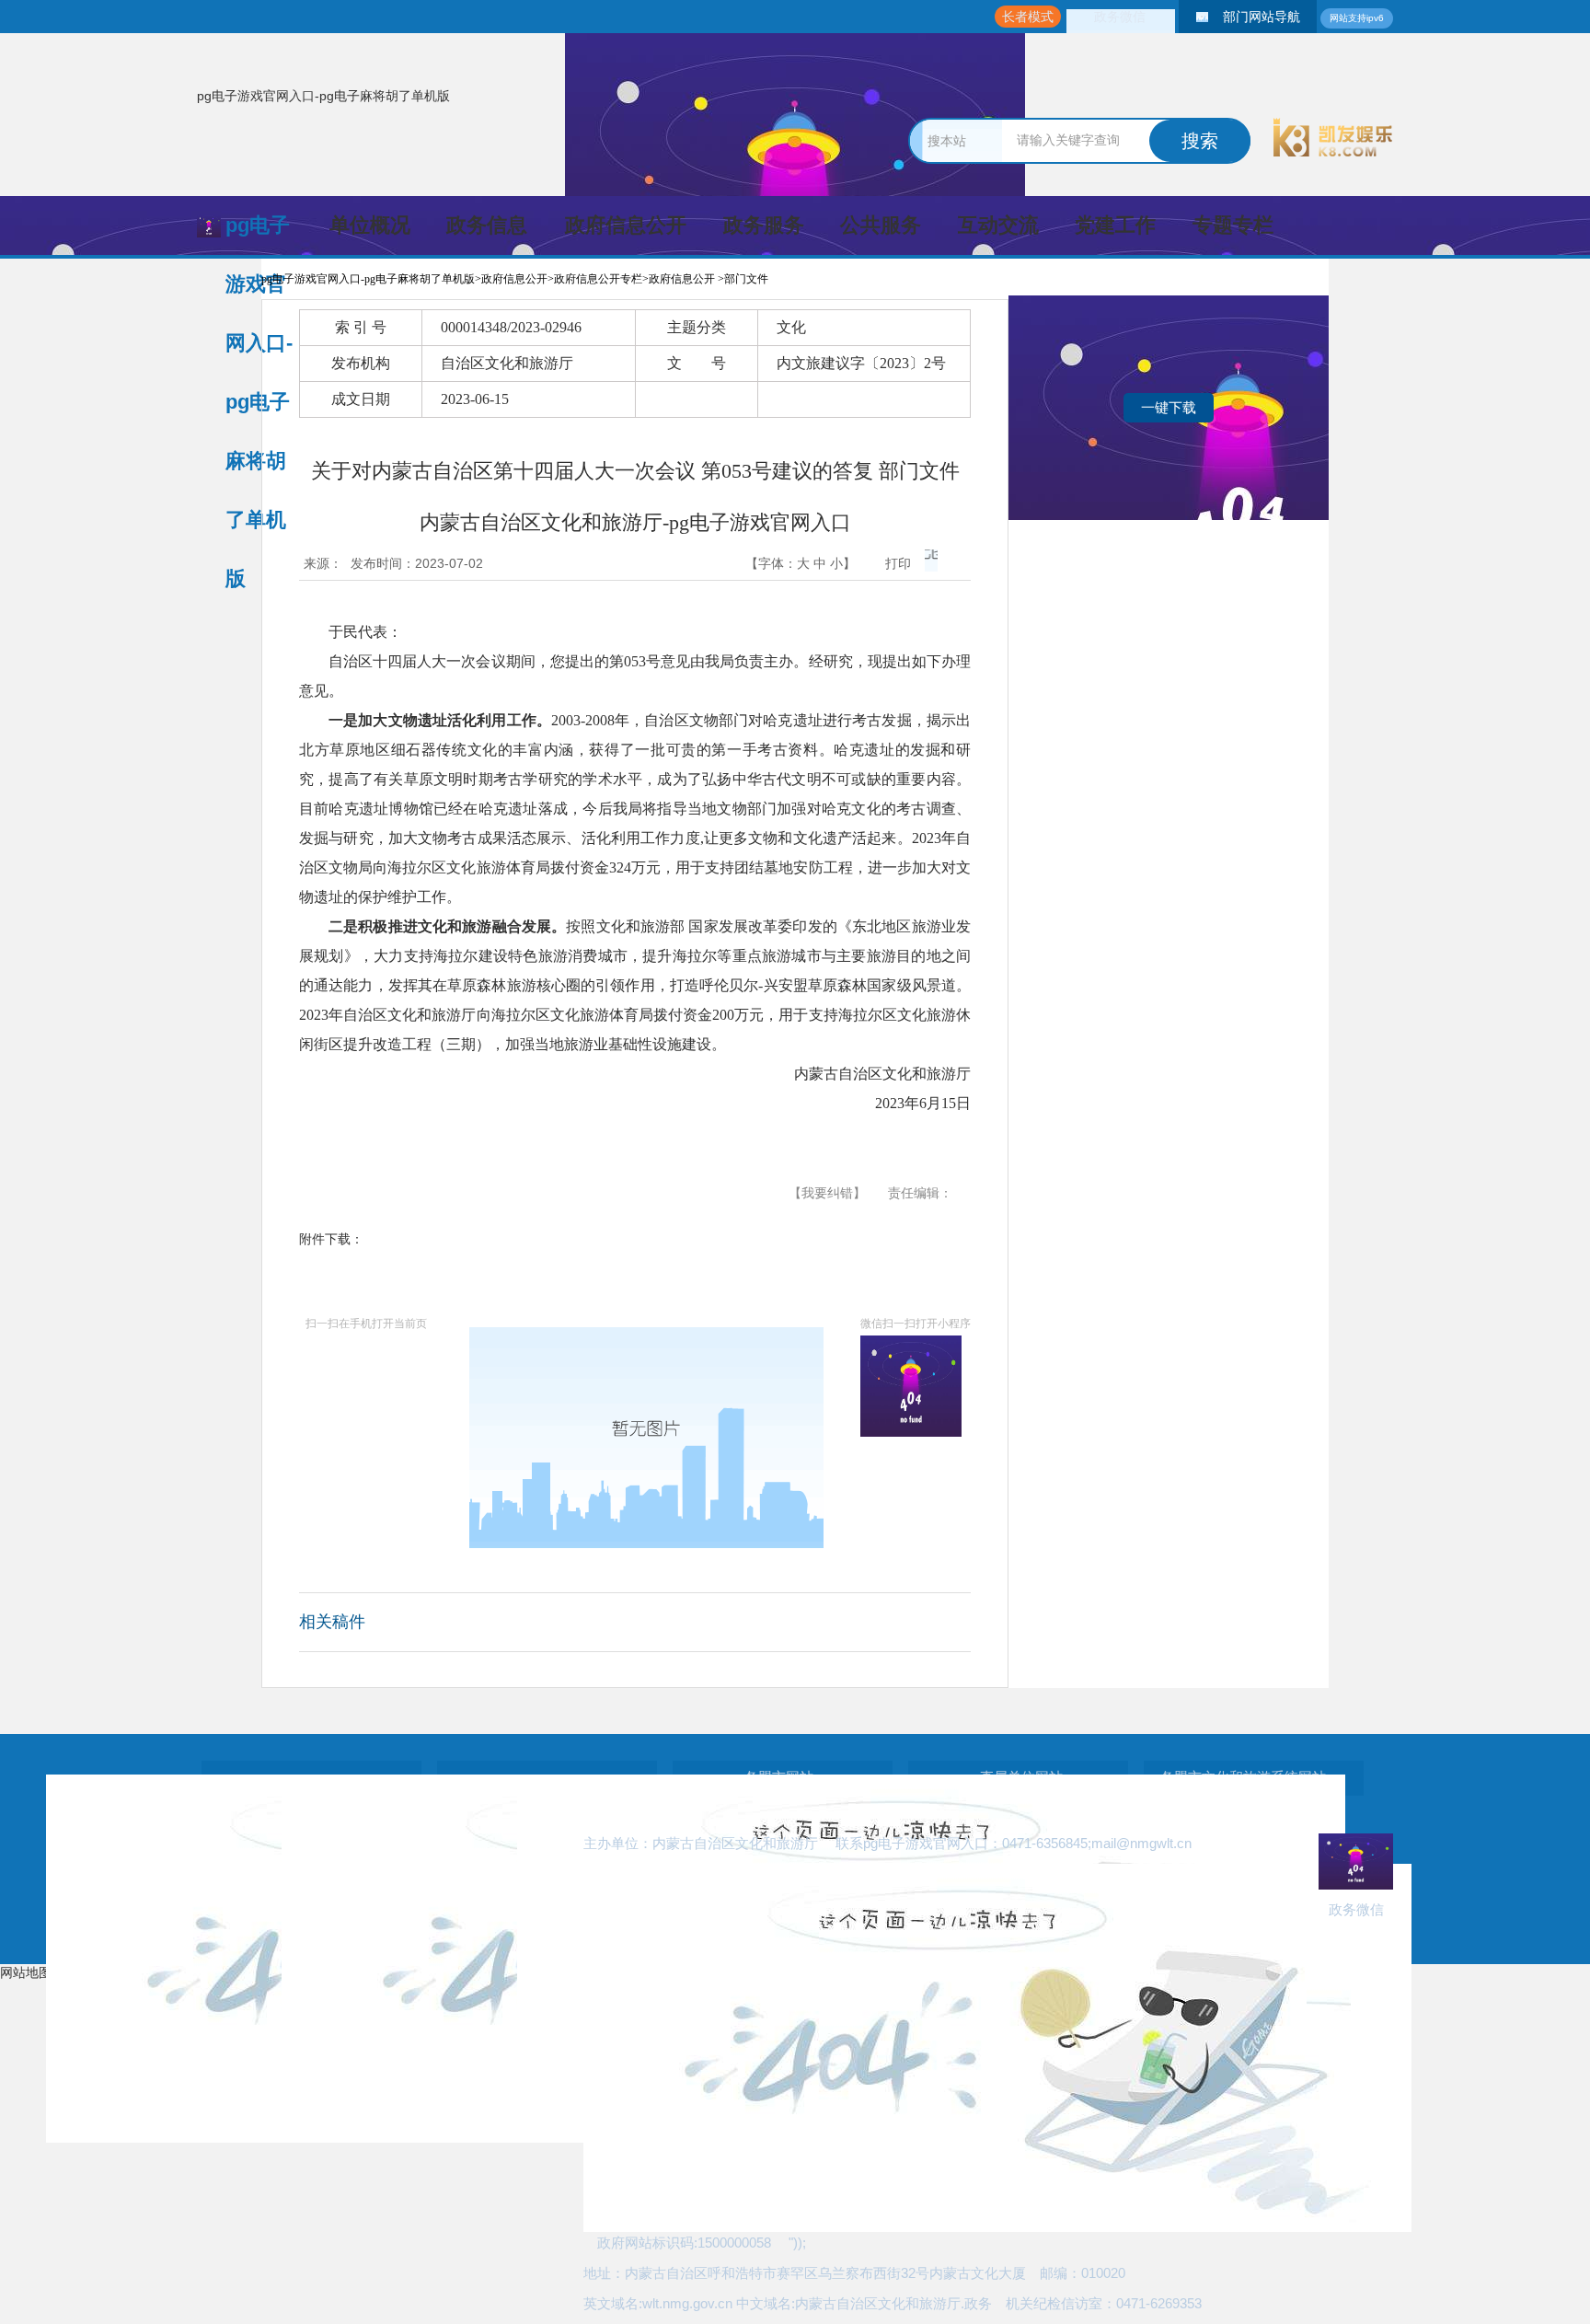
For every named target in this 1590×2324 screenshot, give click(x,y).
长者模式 (1028, 17)
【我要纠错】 (827, 1193)
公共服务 (881, 225)
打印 (898, 563)
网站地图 (26, 1972)
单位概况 (370, 225)
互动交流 (998, 225)
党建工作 (1115, 225)
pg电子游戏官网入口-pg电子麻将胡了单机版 (323, 96)
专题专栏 (1233, 225)
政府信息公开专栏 (598, 279)
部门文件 (746, 279)
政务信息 (487, 225)
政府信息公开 (626, 225)
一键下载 (1169, 407)
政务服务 (764, 225)
